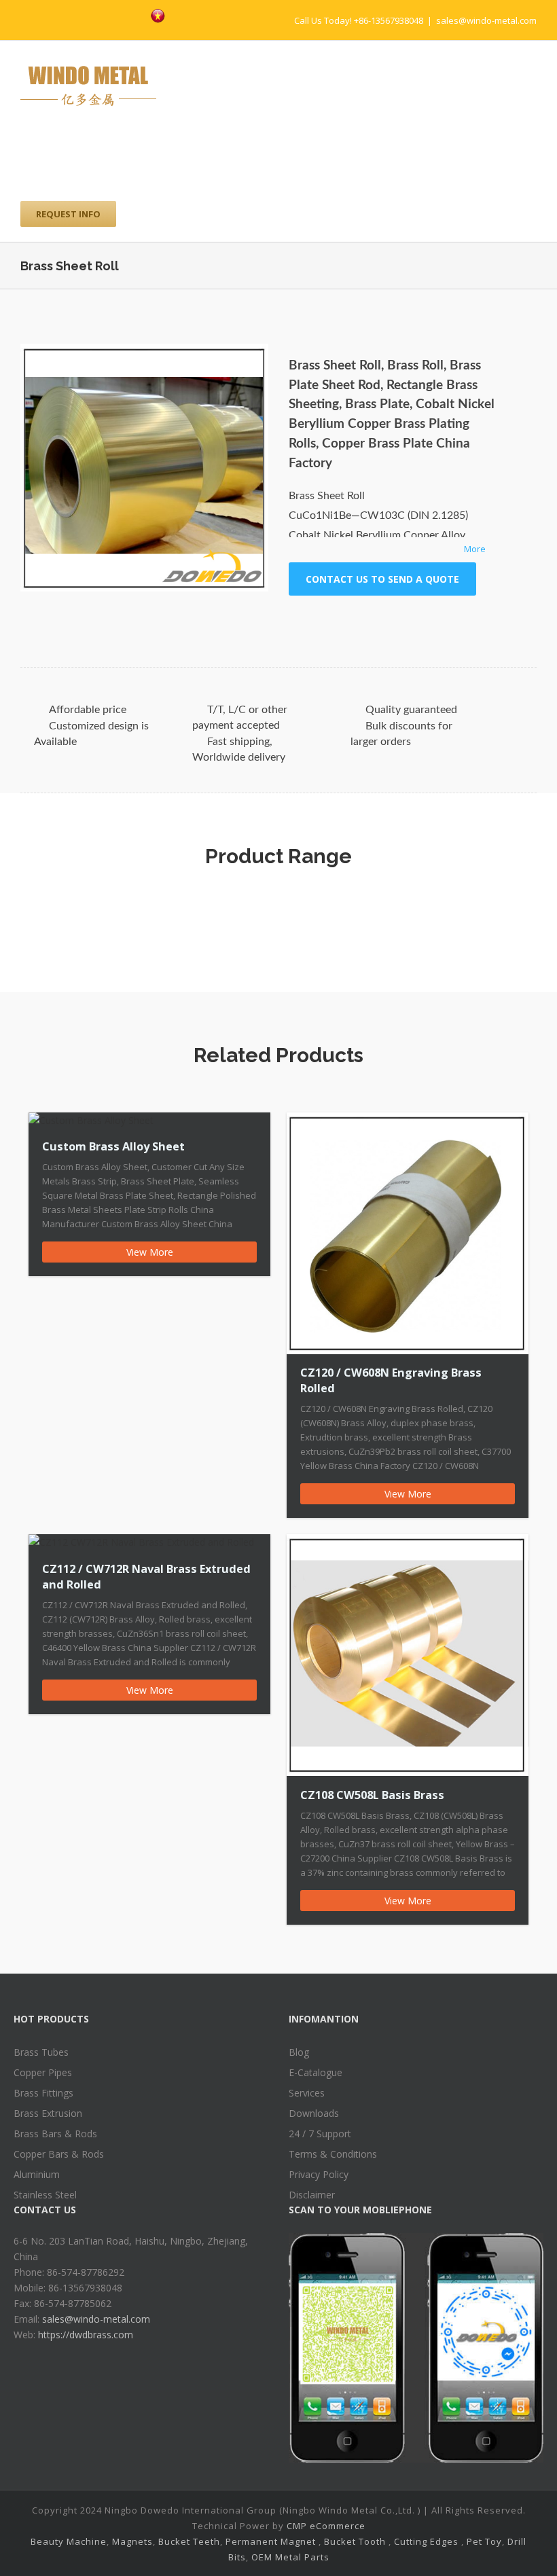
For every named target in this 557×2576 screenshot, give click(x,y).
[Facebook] (68, 14)
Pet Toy (484, 2541)
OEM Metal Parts (290, 2557)
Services (307, 2093)
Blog (299, 2052)
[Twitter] (90, 14)
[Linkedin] (401, 622)
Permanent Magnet (271, 2541)
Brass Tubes (41, 2052)
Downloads (314, 2113)
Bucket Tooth (355, 2541)
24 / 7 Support (320, 2134)
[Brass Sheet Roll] (144, 468)
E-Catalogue (316, 2072)
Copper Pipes (43, 2072)
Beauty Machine (69, 2541)
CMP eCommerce (326, 2526)
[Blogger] (133, 14)
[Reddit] (423, 622)
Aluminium (37, 2174)
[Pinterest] (111, 14)
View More (150, 1252)
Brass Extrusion (48, 2113)
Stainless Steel (45, 2195)
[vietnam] (158, 16)
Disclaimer (312, 2195)
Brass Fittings (43, 2093)
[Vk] (445, 622)
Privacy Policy (319, 2174)
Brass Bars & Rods (55, 2134)
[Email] (467, 622)
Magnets (132, 2541)
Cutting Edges (426, 2541)
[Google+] (380, 622)
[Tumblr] (358, 622)
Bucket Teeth (189, 2541)
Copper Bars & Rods (59, 2154)
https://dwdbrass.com (86, 2335)
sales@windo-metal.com (486, 20)
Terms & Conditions (333, 2154)
